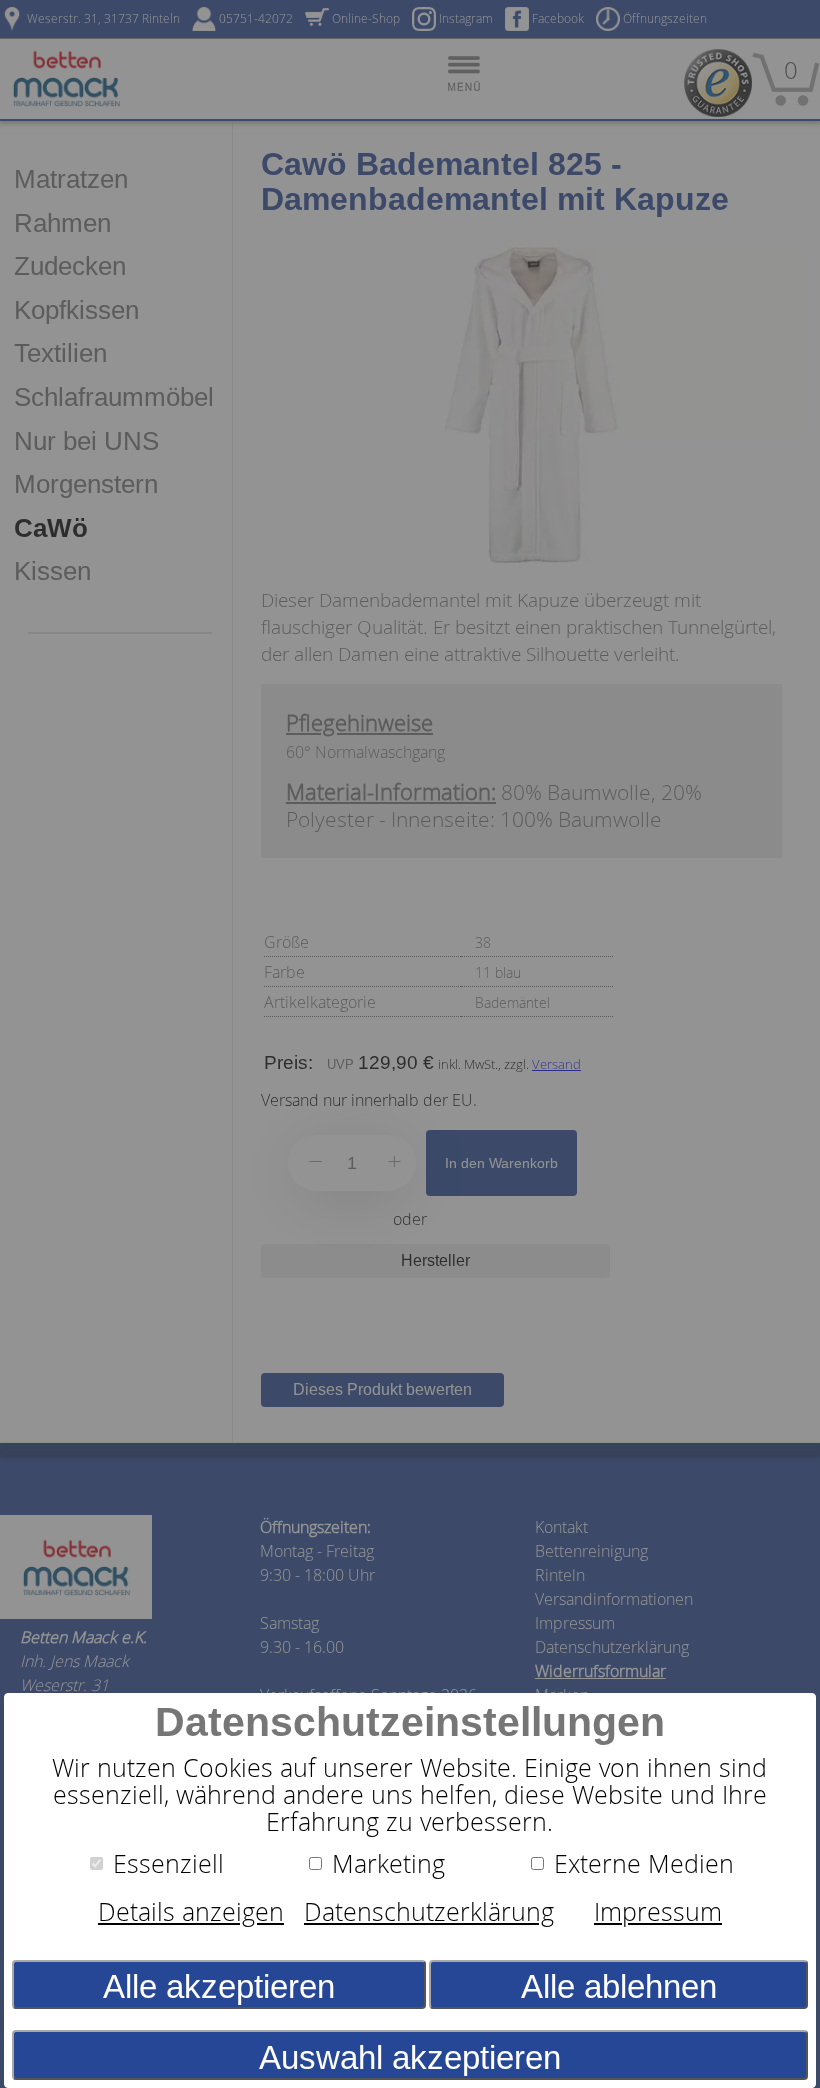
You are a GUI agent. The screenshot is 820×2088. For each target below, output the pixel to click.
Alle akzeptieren (219, 1986)
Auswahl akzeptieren (410, 2057)
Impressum (658, 1911)
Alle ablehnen (619, 1986)
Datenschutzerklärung (429, 1911)
